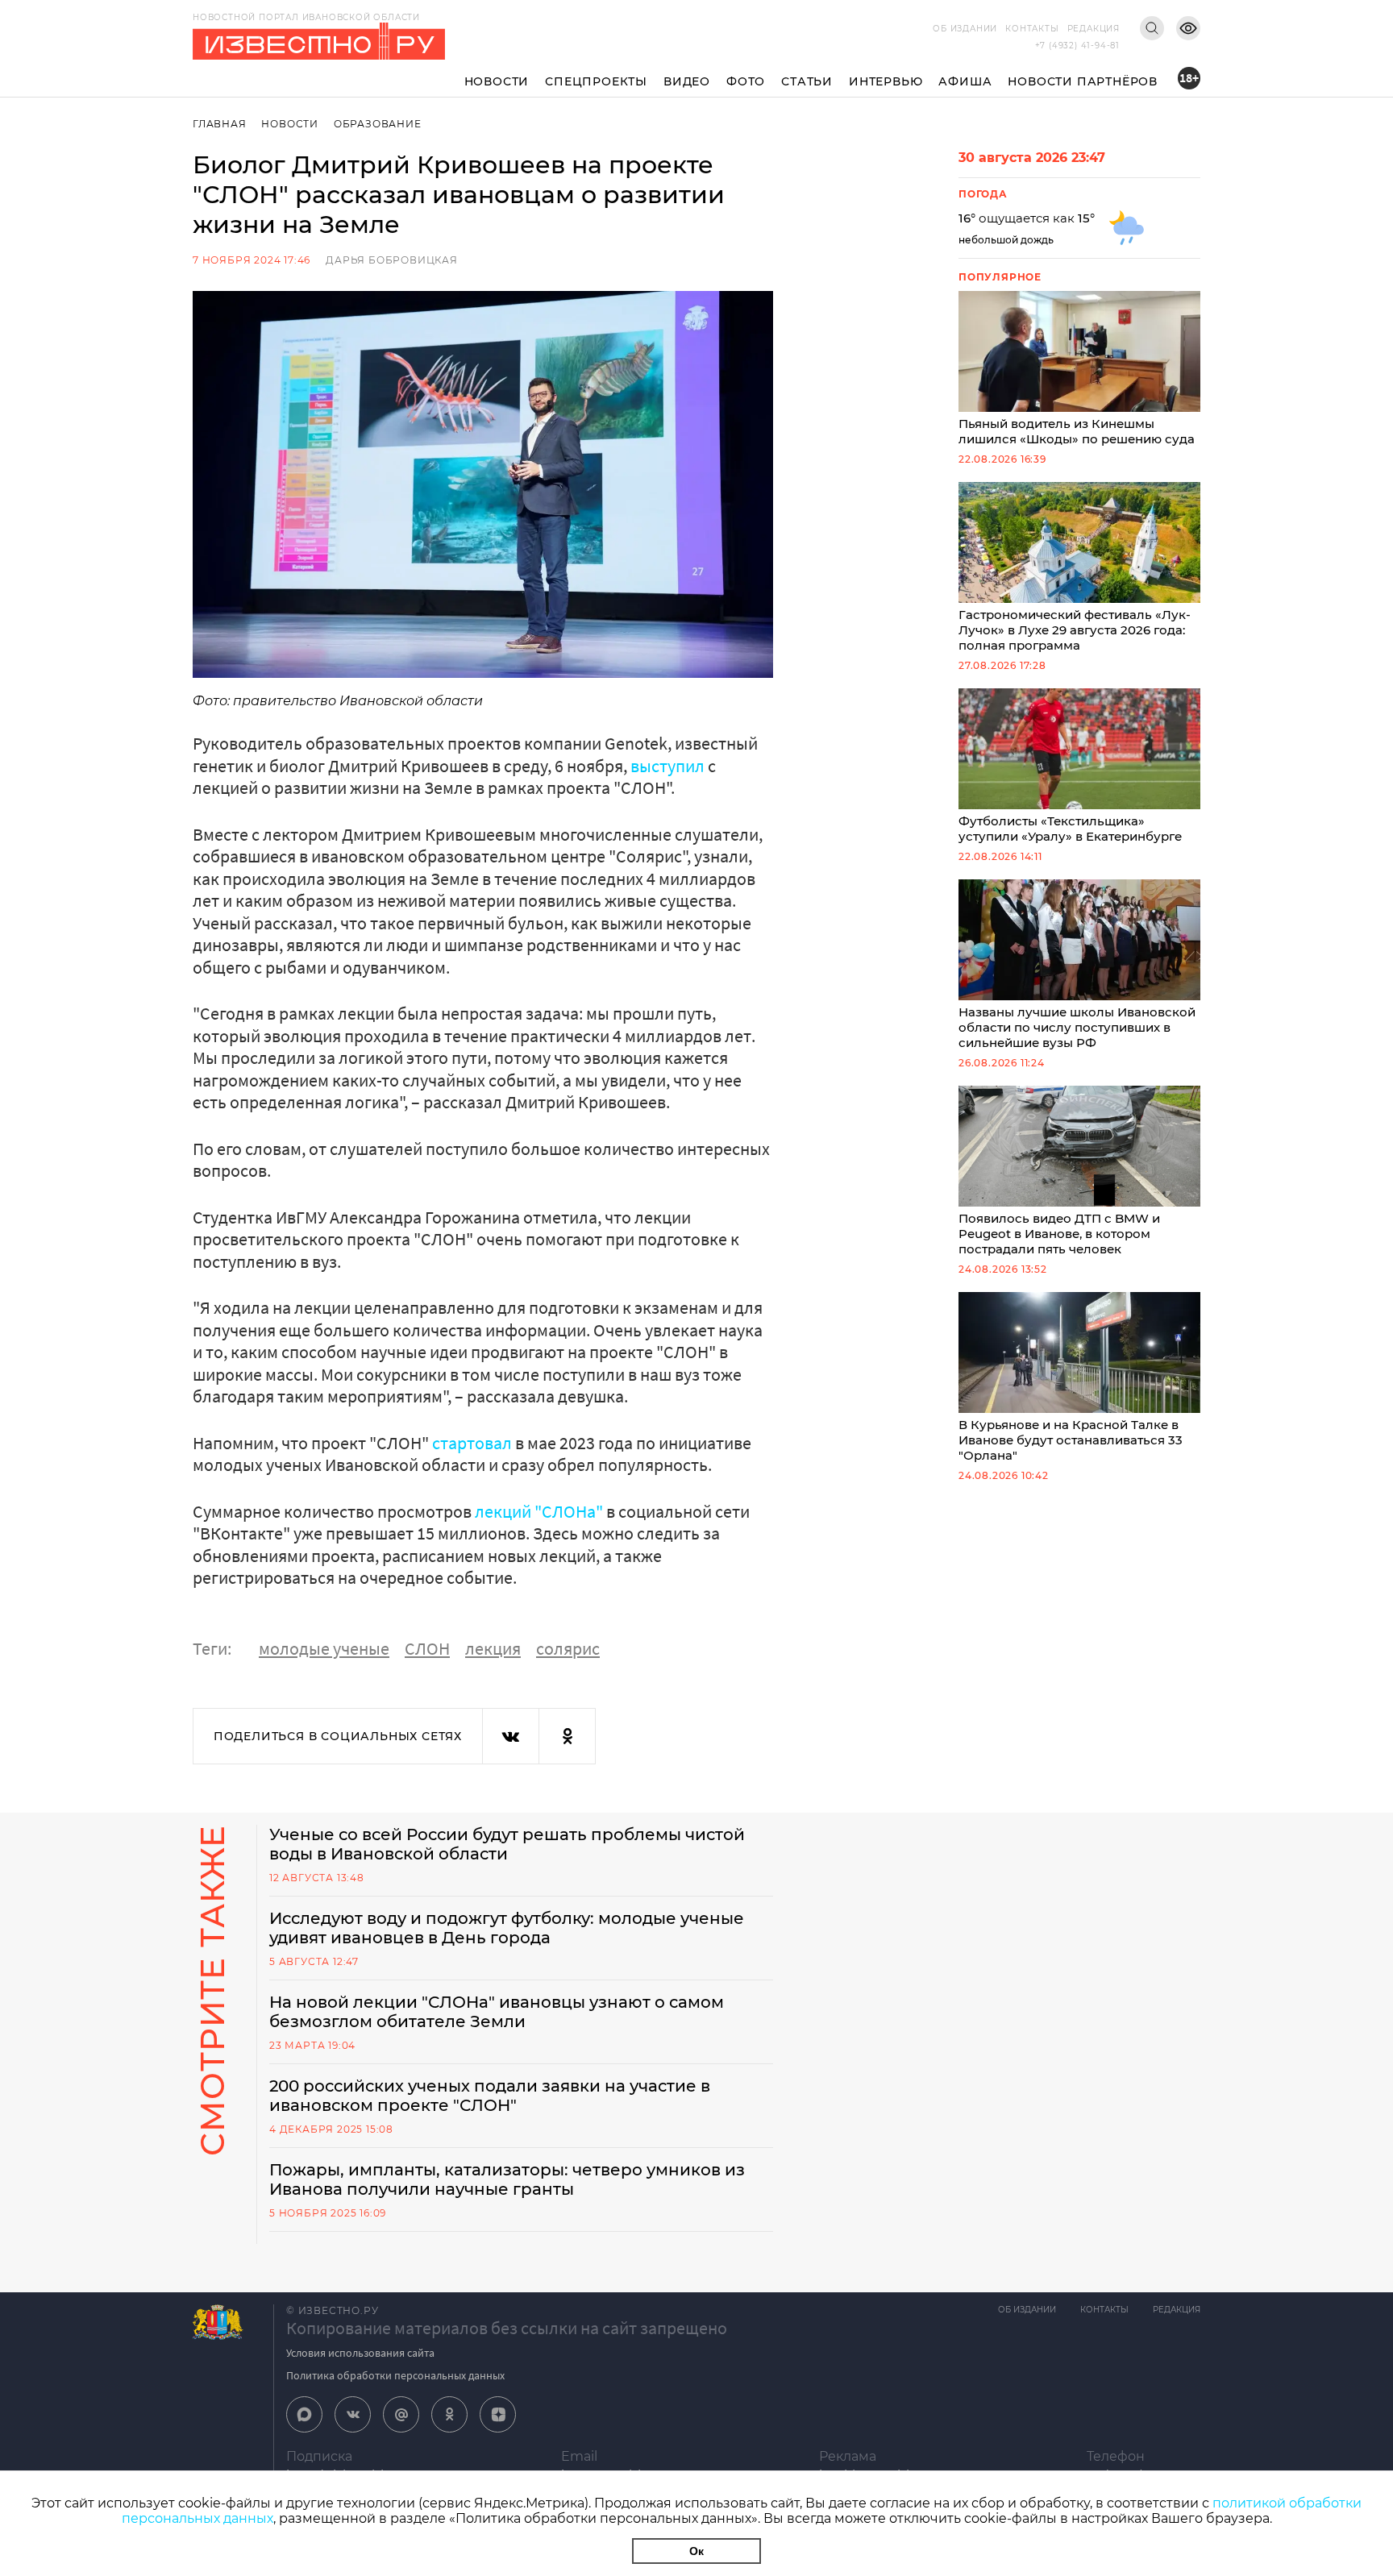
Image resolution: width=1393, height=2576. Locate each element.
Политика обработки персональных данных (395, 2375)
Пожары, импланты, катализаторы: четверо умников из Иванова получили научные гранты (507, 2179)
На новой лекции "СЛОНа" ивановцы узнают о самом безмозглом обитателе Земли (497, 2012)
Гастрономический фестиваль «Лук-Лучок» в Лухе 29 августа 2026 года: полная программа (1075, 630)
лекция (493, 1648)
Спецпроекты (596, 81)
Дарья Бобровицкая (392, 260)
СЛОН (427, 1648)
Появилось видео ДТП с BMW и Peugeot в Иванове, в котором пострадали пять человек (1059, 1234)
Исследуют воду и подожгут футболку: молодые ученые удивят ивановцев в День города (507, 1928)
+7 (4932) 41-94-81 (1077, 46)
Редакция (1094, 29)
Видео (687, 81)
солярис (568, 1648)
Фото (746, 81)
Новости (497, 81)
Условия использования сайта (360, 2353)
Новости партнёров (1083, 81)
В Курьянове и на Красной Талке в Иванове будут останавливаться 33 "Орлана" (1071, 1440)
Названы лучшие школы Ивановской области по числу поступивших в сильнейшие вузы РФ (1077, 1027)
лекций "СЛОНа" (539, 1511)
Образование (378, 124)
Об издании (965, 29)
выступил (669, 766)
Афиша (965, 81)
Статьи (807, 81)
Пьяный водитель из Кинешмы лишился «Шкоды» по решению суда (1077, 431)
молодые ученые (324, 1648)
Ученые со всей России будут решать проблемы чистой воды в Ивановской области (507, 1844)
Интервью (886, 81)
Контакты (1032, 29)
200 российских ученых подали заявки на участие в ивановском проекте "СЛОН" (490, 2096)
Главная (220, 124)
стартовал (474, 1443)
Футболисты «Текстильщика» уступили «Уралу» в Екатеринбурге (1070, 829)
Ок (696, 2551)
